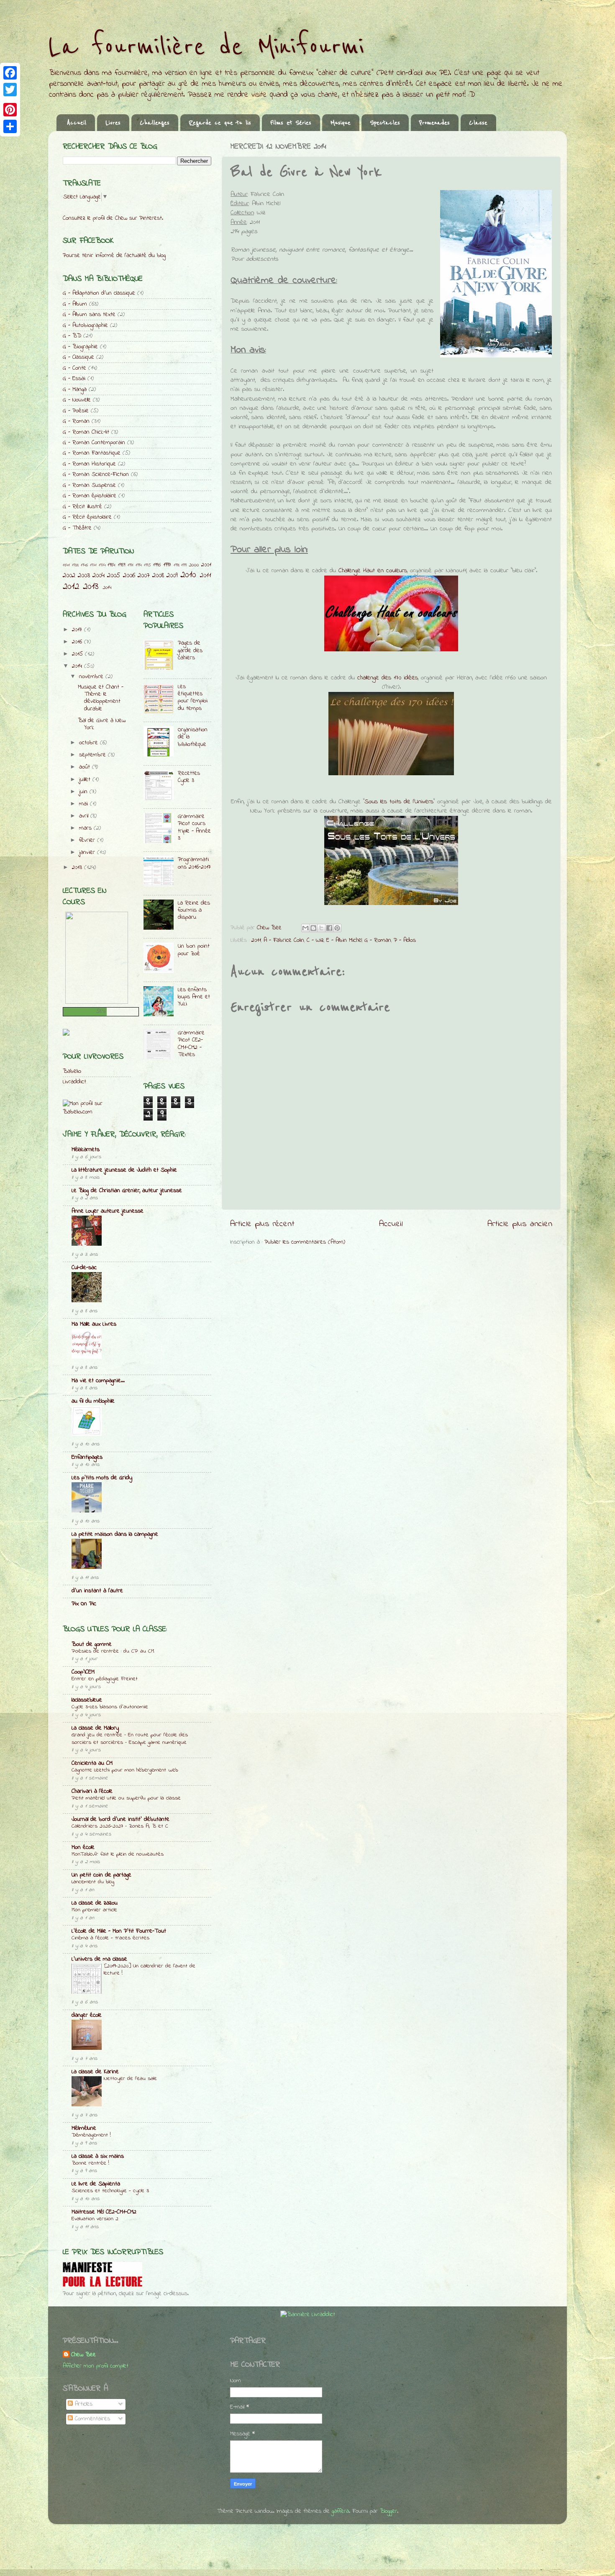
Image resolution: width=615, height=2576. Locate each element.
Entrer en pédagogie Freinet (105, 1679)
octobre (90, 743)
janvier (88, 852)
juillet (86, 780)
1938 (75, 565)
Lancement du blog (93, 1882)
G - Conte (74, 368)
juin (84, 792)
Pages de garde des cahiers (190, 650)
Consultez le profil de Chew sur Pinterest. (113, 218)
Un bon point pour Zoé (194, 950)
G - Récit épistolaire (87, 517)
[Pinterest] (10, 110)
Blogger (388, 2511)
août (86, 767)
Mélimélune (84, 2128)
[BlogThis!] (313, 928)
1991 (131, 565)
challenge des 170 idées (388, 678)
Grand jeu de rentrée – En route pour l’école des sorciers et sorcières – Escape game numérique (130, 1739)
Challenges (155, 123)
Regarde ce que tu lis (220, 123)
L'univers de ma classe (99, 1959)
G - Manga (75, 389)
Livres (113, 123)
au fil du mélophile (93, 1401)
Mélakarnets (86, 1150)
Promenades (434, 123)
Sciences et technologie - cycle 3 (110, 2191)
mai (85, 804)
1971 (93, 565)
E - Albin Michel (344, 940)
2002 (69, 575)
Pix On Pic (84, 1604)
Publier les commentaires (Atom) (305, 1242)
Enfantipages (87, 1457)
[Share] (10, 126)
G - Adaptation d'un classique (99, 293)
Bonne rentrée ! (90, 2163)
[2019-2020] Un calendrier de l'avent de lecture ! (150, 1970)
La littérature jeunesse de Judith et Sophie (124, 1170)
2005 (114, 575)
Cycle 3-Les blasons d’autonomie (110, 1707)
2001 (206, 565)
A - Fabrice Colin (284, 940)
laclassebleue (87, 1700)
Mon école (83, 1847)
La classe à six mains (98, 2156)
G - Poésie (76, 411)
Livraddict (74, 1082)
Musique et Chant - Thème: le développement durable (101, 698)
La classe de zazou (95, 1903)
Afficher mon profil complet (96, 2366)
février (88, 840)
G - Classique (78, 357)
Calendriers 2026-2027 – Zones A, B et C (120, 1826)
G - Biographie (80, 347)
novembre (92, 677)
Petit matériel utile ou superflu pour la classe (126, 1798)
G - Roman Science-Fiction (96, 474)
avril (85, 816)
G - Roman (378, 940)
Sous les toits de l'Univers (399, 802)
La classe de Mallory (95, 1728)
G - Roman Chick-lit (86, 432)
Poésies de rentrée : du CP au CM (113, 1651)
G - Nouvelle (77, 400)
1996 (157, 565)
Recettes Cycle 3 (189, 777)
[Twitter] (10, 90)
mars (86, 828)
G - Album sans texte (89, 315)
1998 (177, 565)
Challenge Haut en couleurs (373, 571)
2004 (99, 575)
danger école (87, 2015)
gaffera (340, 2511)
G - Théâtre (77, 528)
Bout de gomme (92, 1644)
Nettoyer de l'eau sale (130, 2079)
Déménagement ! (91, 2135)
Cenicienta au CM (92, 1763)
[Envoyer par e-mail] (305, 928)
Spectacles (385, 123)
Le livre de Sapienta (96, 2184)
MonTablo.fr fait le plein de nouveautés (118, 1854)
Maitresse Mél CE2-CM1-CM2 (104, 2212)
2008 (158, 575)
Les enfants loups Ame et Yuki (194, 997)
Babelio (72, 1071)
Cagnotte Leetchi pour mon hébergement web (125, 1770)
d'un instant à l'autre (97, 1591)
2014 (107, 587)
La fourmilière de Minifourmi (206, 47)
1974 (102, 565)
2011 (256, 940)
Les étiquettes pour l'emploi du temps (193, 698)
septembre (94, 755)
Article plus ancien (520, 1224)
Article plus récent (262, 1224)
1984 (111, 565)
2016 (78, 642)
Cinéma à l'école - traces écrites (110, 1938)
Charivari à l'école (92, 1791)
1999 (184, 565)
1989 (122, 565)
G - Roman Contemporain (94, 443)
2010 (188, 575)
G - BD (72, 336)
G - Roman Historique (89, 464)
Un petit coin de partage (101, 1875)
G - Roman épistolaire (90, 496)
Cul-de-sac (84, 1268)
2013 (91, 587)
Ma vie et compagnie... (98, 1381)
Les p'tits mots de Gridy (102, 1478)
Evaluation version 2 (95, 2219)
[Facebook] (10, 73)
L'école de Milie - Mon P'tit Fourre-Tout (119, 1931)
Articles (83, 2404)
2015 (78, 654)
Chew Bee (83, 2355)
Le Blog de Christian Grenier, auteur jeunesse (127, 1191)
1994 (139, 565)
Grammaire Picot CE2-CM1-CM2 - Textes (191, 1044)
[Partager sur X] (321, 928)
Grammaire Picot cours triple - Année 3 (194, 827)
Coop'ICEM (83, 1672)
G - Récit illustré (82, 507)
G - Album (75, 304)
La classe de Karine (95, 2072)
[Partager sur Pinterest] (337, 928)
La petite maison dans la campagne (115, 1534)
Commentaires (91, 2419)
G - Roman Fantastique (92, 453)
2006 (129, 575)
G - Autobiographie (85, 325)
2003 (84, 575)
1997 (167, 565)
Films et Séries (291, 123)
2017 (78, 630)
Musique (341, 123)
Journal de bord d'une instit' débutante (120, 1819)
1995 (147, 565)
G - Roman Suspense (89, 485)
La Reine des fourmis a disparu (194, 910)
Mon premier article (94, 1910)
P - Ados (405, 940)
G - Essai (74, 379)
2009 (172, 575)
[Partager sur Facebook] (329, 928)
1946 (84, 565)
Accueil (77, 123)
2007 (144, 575)
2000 (194, 565)
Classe (478, 123)
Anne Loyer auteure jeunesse (108, 1211)
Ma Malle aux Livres (94, 1324)
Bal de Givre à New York (102, 724)
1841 (66, 565)
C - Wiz (315, 940)
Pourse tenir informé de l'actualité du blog (114, 256)
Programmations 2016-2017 (194, 863)
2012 (71, 587)
